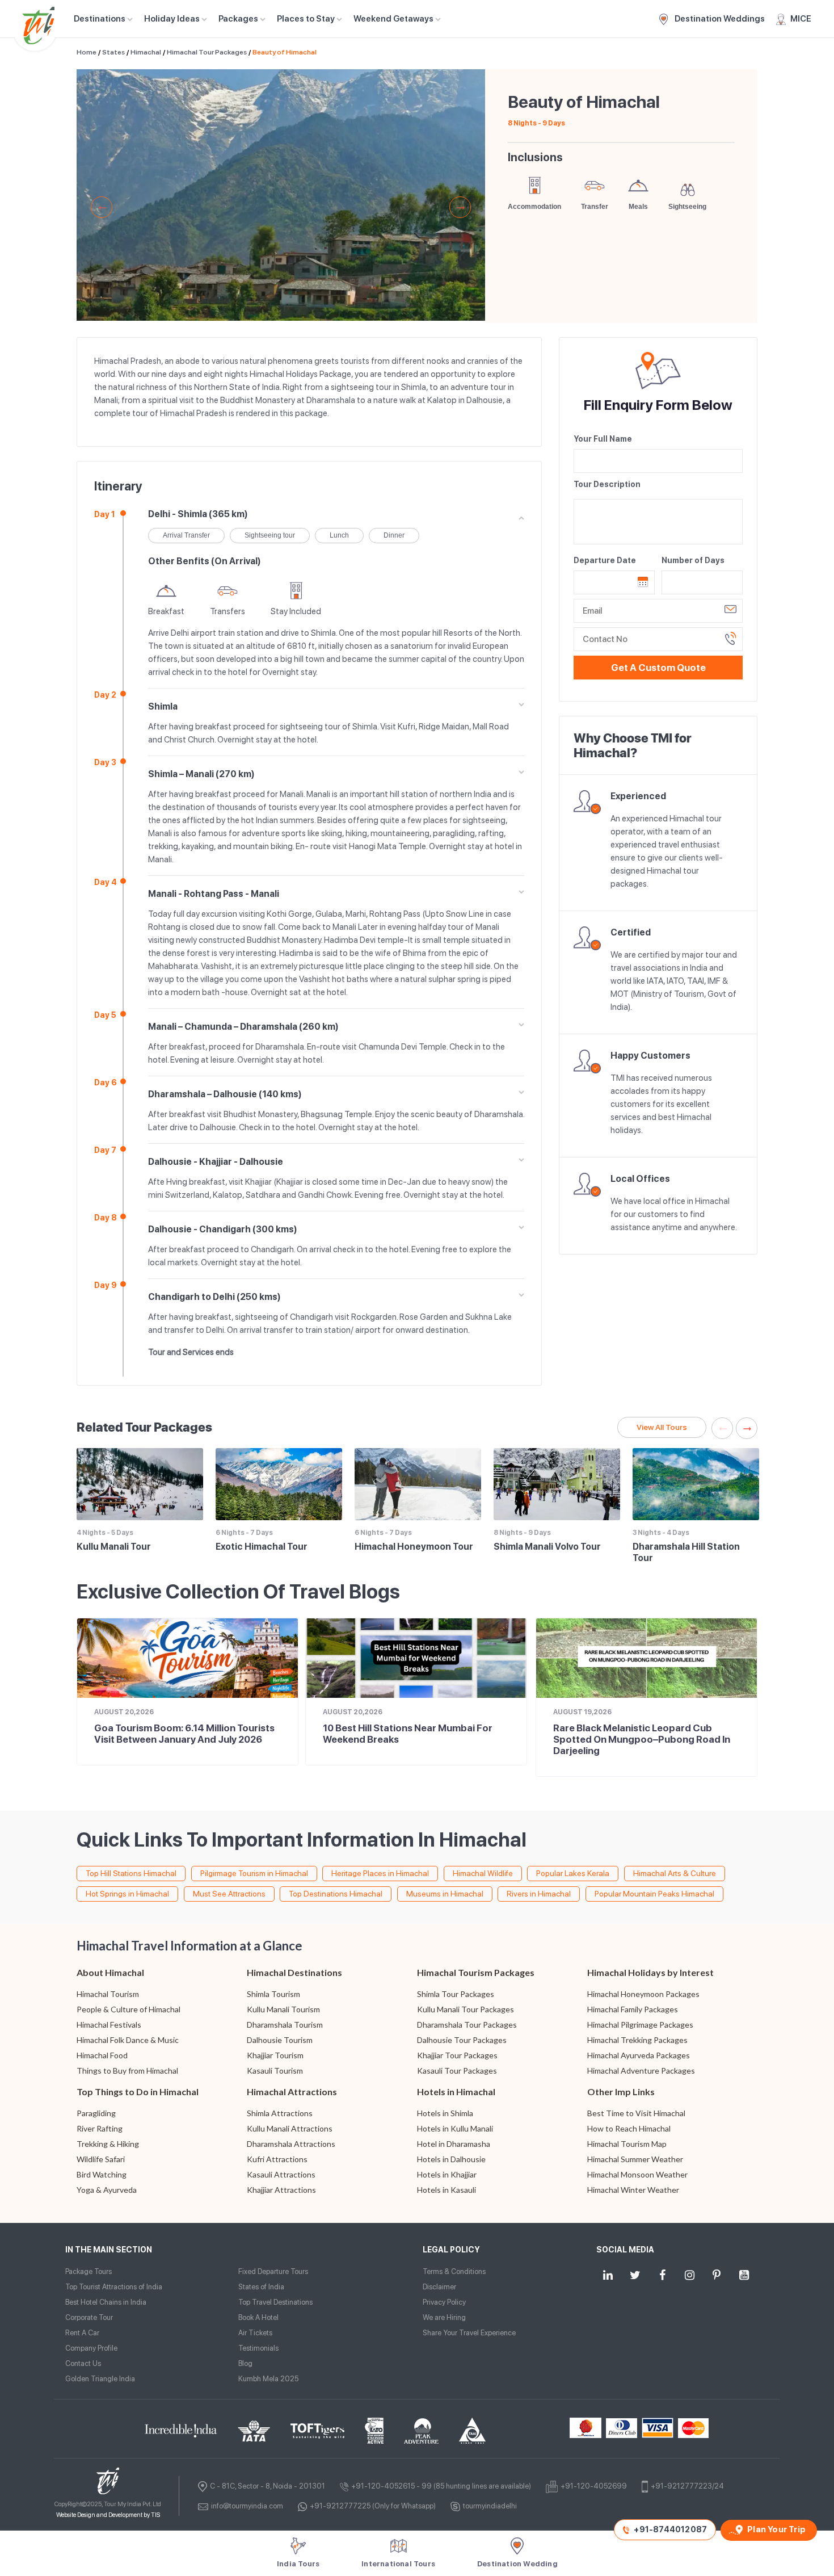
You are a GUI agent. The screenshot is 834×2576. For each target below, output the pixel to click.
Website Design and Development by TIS (108, 2515)
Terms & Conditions (454, 2271)
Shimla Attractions (280, 2113)
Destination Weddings (719, 19)
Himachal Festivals (109, 2025)
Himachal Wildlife (483, 1873)
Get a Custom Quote (658, 668)
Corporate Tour (89, 2317)
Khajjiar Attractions (281, 2190)
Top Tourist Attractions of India (114, 2287)
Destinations (100, 19)
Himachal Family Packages (633, 2009)
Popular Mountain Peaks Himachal (654, 1894)
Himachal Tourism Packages (476, 1972)
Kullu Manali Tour (114, 1547)
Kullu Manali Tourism (283, 2009)
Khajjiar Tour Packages (457, 2055)
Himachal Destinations (294, 1972)
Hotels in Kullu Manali (455, 2128)
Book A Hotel (258, 2317)
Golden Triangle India (100, 2379)
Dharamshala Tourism (285, 2025)
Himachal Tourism (108, 1994)
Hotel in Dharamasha (454, 2144)
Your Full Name (603, 439)
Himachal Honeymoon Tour (414, 1547)
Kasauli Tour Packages (457, 2071)
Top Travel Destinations (275, 2302)
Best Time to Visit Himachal (636, 2113)
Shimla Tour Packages (456, 1994)
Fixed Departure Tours (273, 2271)
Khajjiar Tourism (275, 2055)
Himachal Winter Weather (633, 2190)
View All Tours (662, 1427)
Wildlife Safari (101, 2159)
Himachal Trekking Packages (637, 2040)
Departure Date (605, 560)
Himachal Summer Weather (635, 2159)
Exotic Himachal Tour (262, 1547)
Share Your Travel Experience (469, 2333)
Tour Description (607, 484)
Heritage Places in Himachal (380, 1873)
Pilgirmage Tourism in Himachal (254, 1873)
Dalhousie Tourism (280, 2040)
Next (460, 207)
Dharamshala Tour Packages (467, 2025)
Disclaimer (439, 2287)
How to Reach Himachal (629, 2128)
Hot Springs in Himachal (127, 1894)
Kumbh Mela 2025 (268, 2379)
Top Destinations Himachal (336, 1894)
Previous (102, 207)
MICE (801, 19)
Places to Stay (306, 19)
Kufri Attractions (277, 2159)
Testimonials (258, 2348)
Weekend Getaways (393, 19)
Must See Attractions (229, 1894)
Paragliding (96, 2113)
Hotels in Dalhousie (451, 2159)
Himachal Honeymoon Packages (643, 1994)
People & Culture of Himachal (129, 2009)
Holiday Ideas (172, 19)
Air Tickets (255, 2333)
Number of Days (693, 560)
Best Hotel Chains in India (106, 2302)
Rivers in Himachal (539, 1894)
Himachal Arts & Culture (675, 1873)
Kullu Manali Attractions (290, 2128)
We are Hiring (444, 2317)
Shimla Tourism (273, 1994)
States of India (261, 2287)
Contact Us (83, 2363)
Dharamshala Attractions (291, 2144)
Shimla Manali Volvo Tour (547, 1547)
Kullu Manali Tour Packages (466, 2009)
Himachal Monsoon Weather (637, 2174)
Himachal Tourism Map (627, 2144)
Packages (238, 19)
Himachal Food (102, 2055)
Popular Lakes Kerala (573, 1873)
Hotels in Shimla (445, 2113)
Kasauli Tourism (275, 2071)
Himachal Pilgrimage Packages (640, 2025)
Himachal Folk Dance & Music (128, 2040)
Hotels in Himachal (456, 2092)
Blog (245, 2363)
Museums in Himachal (445, 1894)
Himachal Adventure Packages (641, 2071)
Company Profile (91, 2348)
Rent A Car (82, 2333)
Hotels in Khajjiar (447, 2174)
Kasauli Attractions (281, 2174)
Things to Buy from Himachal (127, 2071)
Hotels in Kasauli (447, 2190)
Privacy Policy (444, 2302)
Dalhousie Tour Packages (462, 2040)
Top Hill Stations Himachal (131, 1873)
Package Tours (89, 2271)
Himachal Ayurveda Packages (639, 2055)
